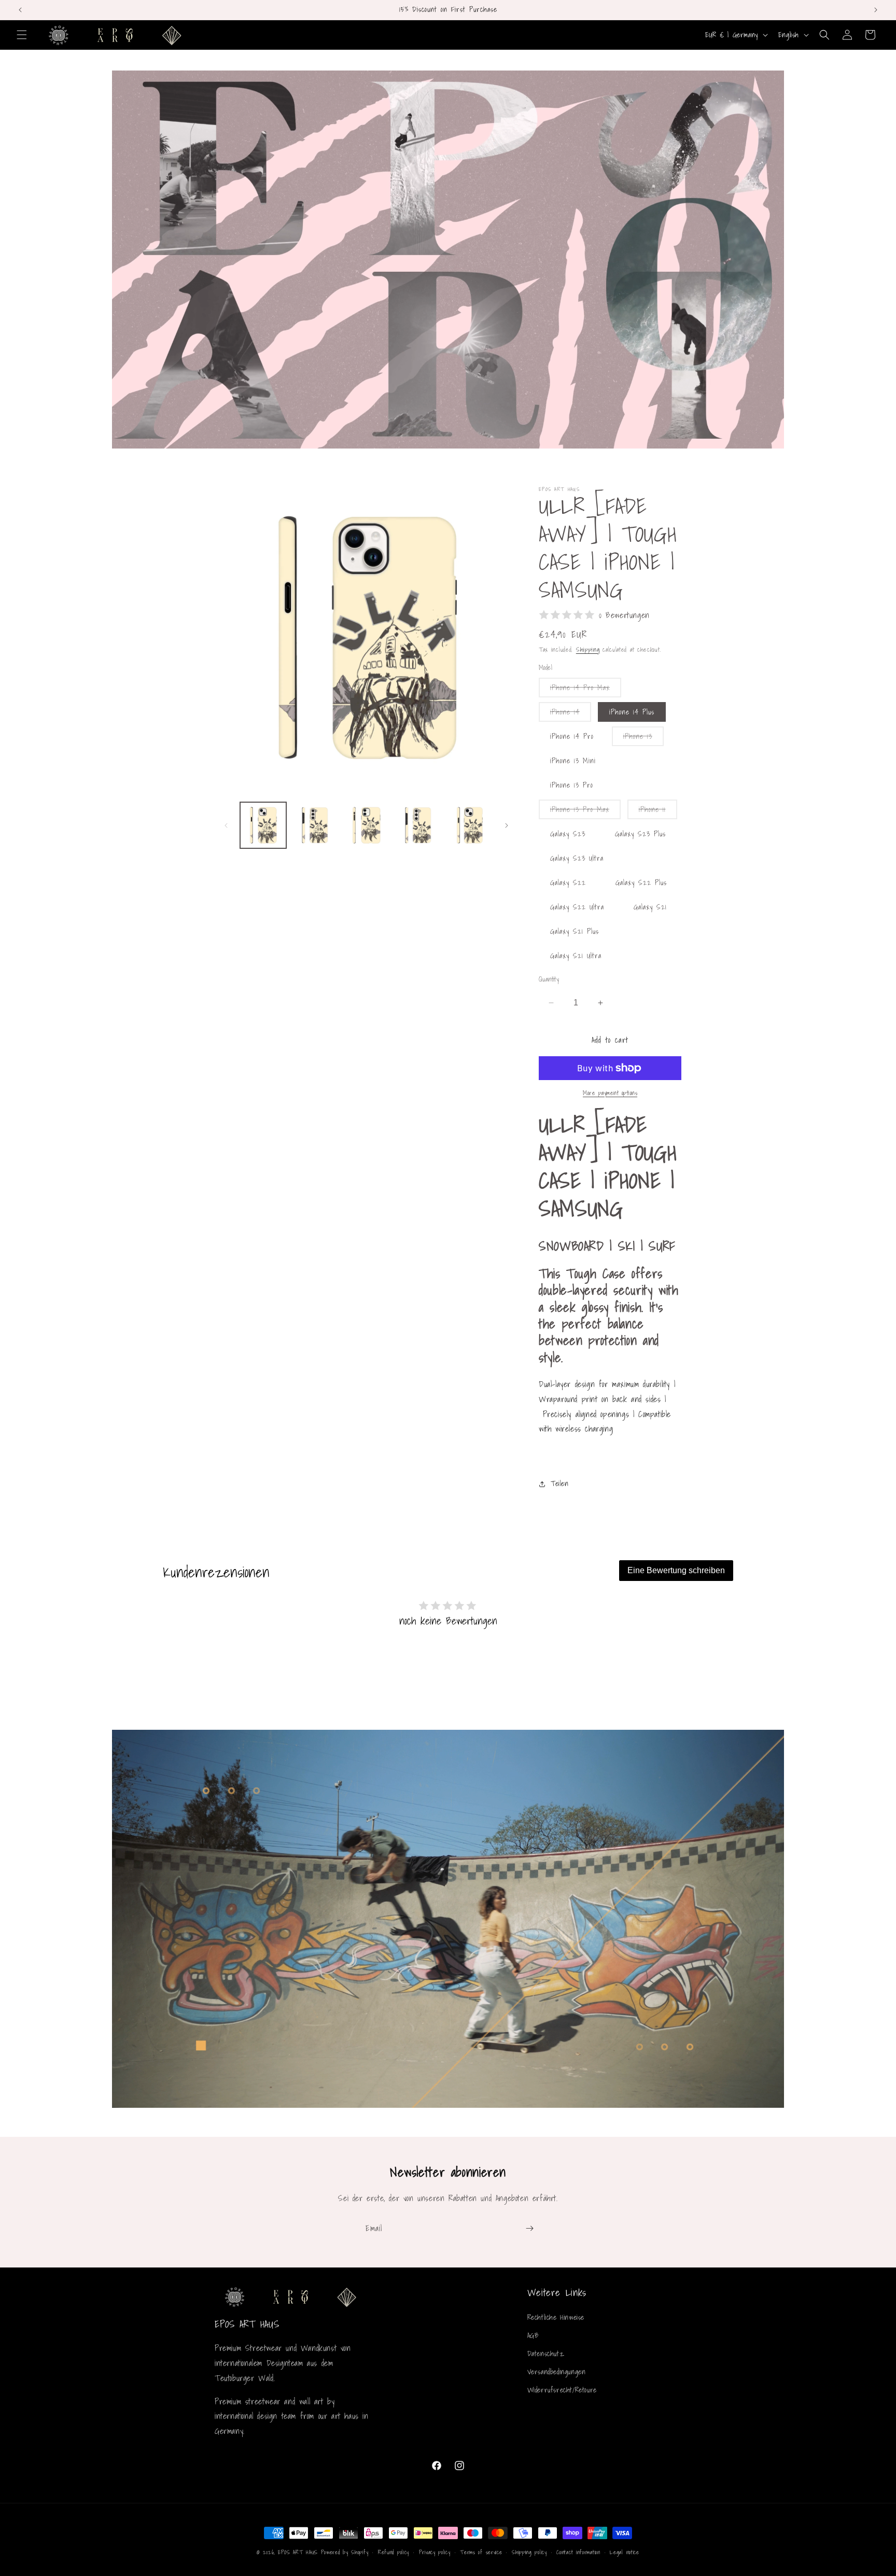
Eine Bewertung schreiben (676, 1570)
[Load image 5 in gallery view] (470, 825)
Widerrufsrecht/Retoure (562, 2390)
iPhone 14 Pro (572, 736)
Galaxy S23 (568, 834)
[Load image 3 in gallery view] (366, 825)
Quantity (549, 979)
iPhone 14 (571, 714)
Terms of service (481, 2552)
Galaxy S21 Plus (575, 931)
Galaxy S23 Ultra (577, 858)
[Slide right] (507, 825)
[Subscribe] (529, 2228)
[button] (22, 35)
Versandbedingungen (557, 2372)
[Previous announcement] (20, 10)
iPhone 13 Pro (572, 785)
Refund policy (394, 2552)
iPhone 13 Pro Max (585, 811)
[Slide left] (226, 825)
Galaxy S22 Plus (641, 883)
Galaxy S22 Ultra (577, 907)
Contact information (578, 2552)
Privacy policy (435, 2552)
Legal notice (624, 2552)
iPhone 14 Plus (632, 712)
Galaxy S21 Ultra (576, 956)
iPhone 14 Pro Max (586, 689)
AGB (533, 2335)
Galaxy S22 (568, 883)
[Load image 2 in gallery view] (314, 825)
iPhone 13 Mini (573, 761)
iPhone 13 (643, 738)
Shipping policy (529, 2552)
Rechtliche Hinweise (556, 2317)
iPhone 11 (658, 811)
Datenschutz (546, 2354)
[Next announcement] (876, 10)
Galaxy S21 (650, 907)
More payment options (610, 1093)
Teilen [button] (560, 1483)
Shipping (588, 649)
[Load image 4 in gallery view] (418, 825)
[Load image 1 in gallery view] (263, 825)
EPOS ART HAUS (298, 2552)
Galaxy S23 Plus (640, 834)
